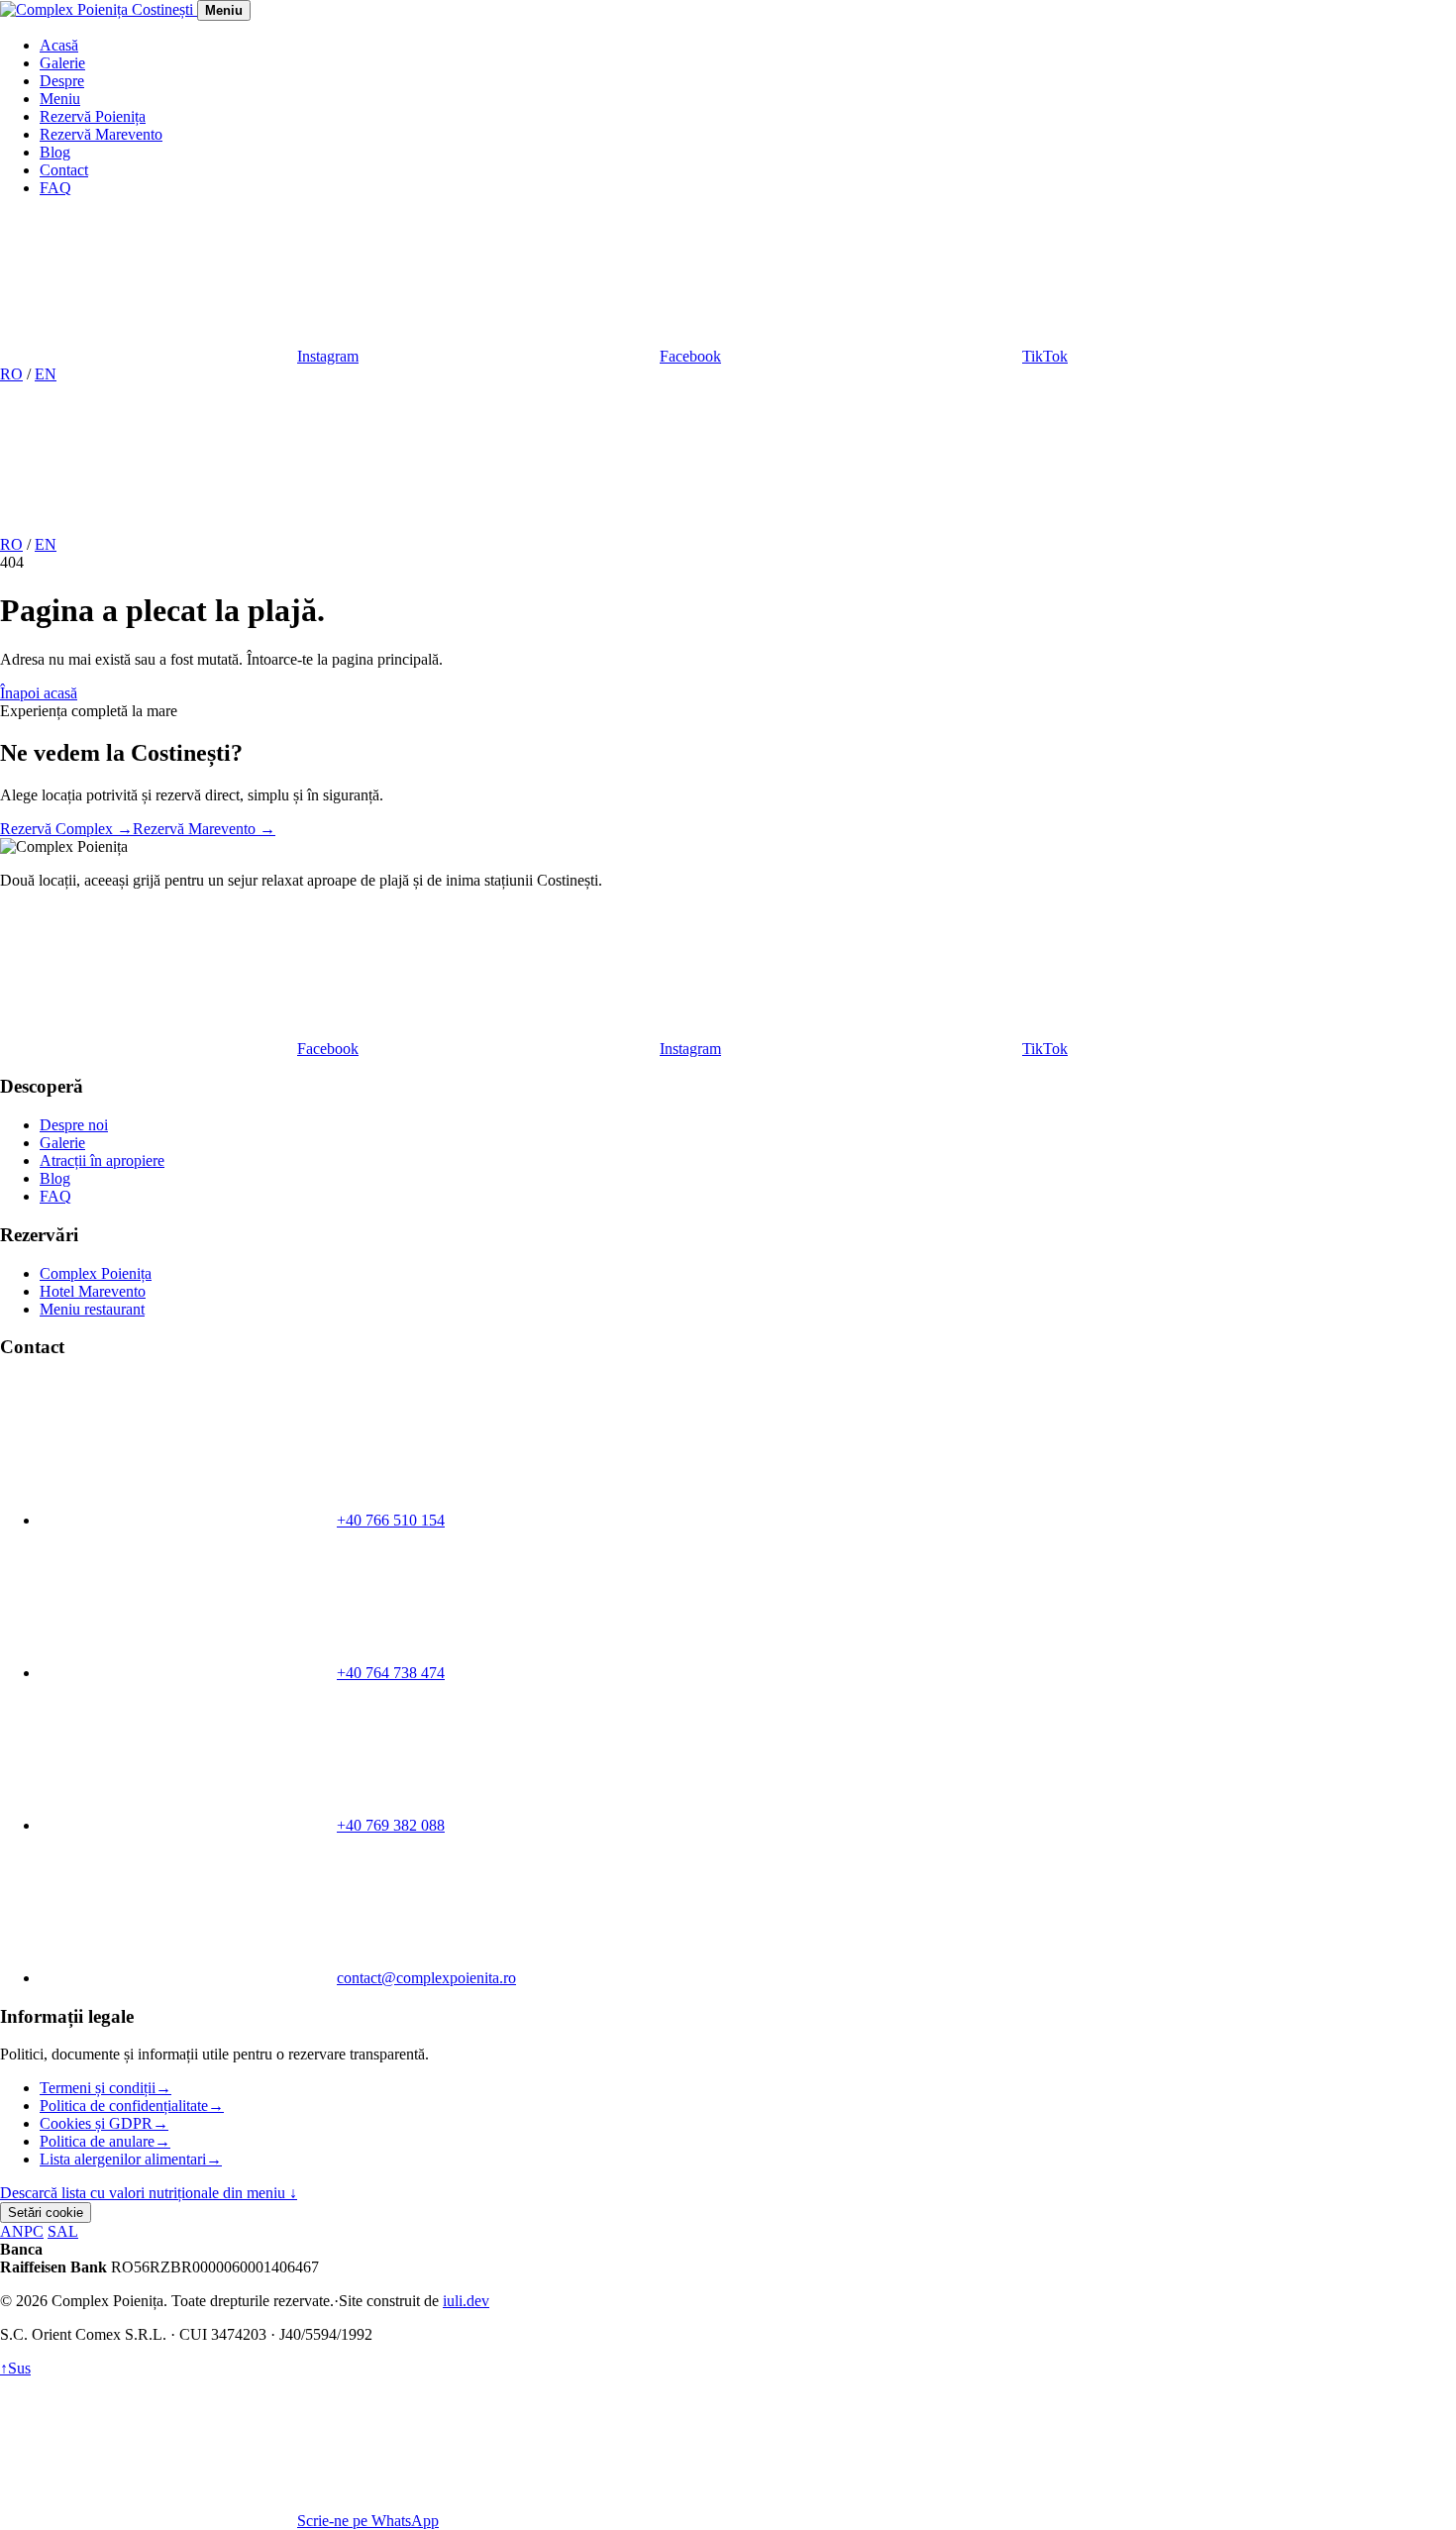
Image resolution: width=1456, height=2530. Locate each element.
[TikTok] (751, 527)
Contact (64, 170)
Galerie (62, 63)
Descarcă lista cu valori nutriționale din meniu (149, 2193)
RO (11, 374)
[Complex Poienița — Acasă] (99, 9)
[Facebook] (450, 527)
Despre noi (74, 1125)
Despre (62, 81)
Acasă (59, 45)
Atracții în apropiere (102, 1160)
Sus (15, 2368)
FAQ (55, 188)
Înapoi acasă (39, 693)
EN (46, 374)
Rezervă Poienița (93, 116)
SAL (63, 2231)
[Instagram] (149, 527)
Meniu (60, 99)
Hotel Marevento (93, 1291)
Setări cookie (46, 2213)
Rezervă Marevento (101, 134)
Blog (55, 152)
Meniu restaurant (92, 1309)
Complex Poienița (96, 1273)
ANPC (22, 2231)
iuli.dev (466, 2301)
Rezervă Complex (66, 829)
